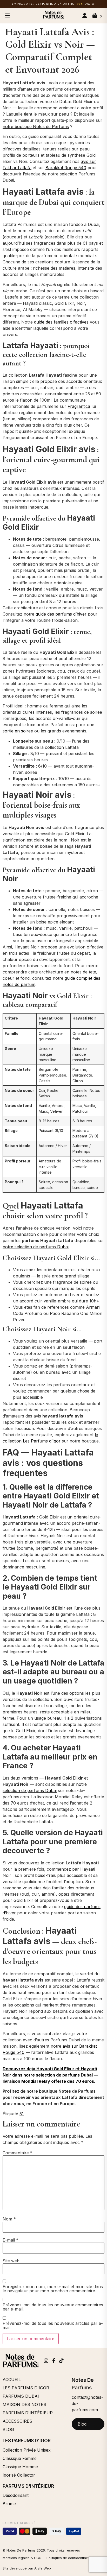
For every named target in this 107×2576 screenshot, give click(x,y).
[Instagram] (46, 2361)
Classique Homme (20, 2467)
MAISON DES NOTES (24, 2404)
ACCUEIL (12, 2379)
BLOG (8, 2429)
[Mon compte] (85, 16)
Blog (82, 2424)
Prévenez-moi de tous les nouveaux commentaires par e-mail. (53, 2307)
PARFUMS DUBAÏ (21, 2396)
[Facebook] (54, 2361)
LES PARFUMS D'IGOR (26, 2388)
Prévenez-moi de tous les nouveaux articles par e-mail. (53, 2325)
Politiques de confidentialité (69, 2558)
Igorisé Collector (19, 2475)
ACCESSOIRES (17, 2421)
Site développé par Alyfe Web (27, 2568)
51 (22, 2114)
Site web (11, 2261)
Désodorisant (16, 2495)
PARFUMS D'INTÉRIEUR (28, 2413)
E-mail (11, 2240)
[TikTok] (61, 2361)
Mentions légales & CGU (22, 2558)
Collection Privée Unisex (27, 2450)
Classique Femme (20, 2458)
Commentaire (18, 2153)
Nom (9, 2219)
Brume (9, 2504)
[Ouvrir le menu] (8, 16)
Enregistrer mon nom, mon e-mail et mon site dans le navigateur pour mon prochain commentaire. (53, 2289)
